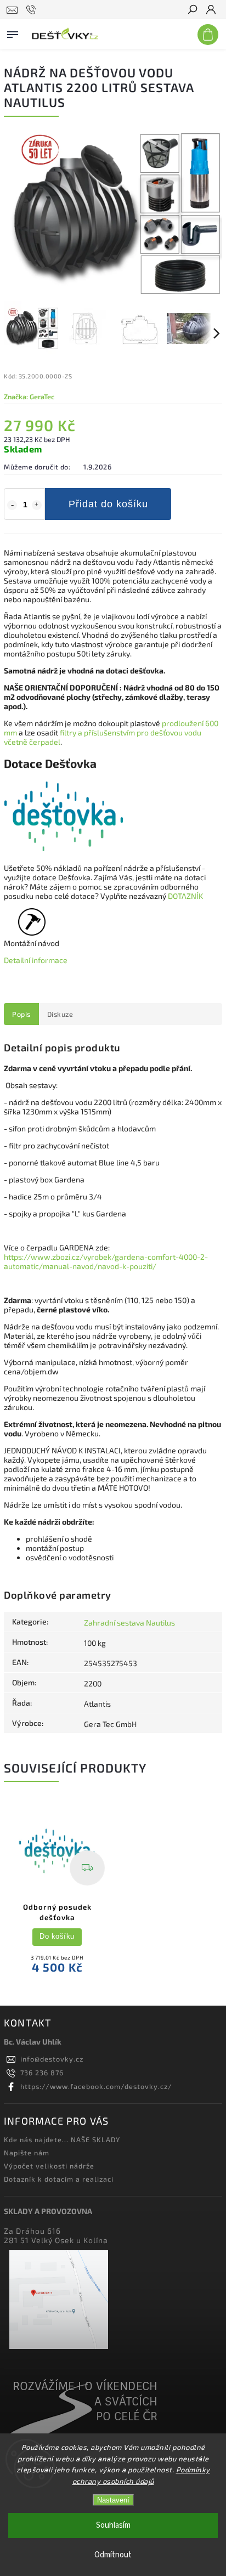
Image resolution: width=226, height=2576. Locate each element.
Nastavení (113, 2500)
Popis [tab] (21, 1014)
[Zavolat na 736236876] (33, 10)
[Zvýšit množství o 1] (37, 505)
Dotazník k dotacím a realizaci (59, 2179)
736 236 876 (42, 2073)
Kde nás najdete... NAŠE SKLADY (62, 2139)
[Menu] (13, 32)
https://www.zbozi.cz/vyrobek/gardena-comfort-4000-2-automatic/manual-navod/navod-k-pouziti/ (106, 1261)
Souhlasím (113, 2525)
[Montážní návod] (32, 928)
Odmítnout (113, 2555)
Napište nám (27, 2153)
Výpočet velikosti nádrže (49, 2166)
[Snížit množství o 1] (12, 505)
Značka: (29, 397)
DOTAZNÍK (185, 896)
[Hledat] (192, 10)
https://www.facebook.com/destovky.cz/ (96, 2086)
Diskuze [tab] (60, 1014)
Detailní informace (36, 960)
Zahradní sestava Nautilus (129, 1623)
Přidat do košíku (108, 504)
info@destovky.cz (52, 2059)
